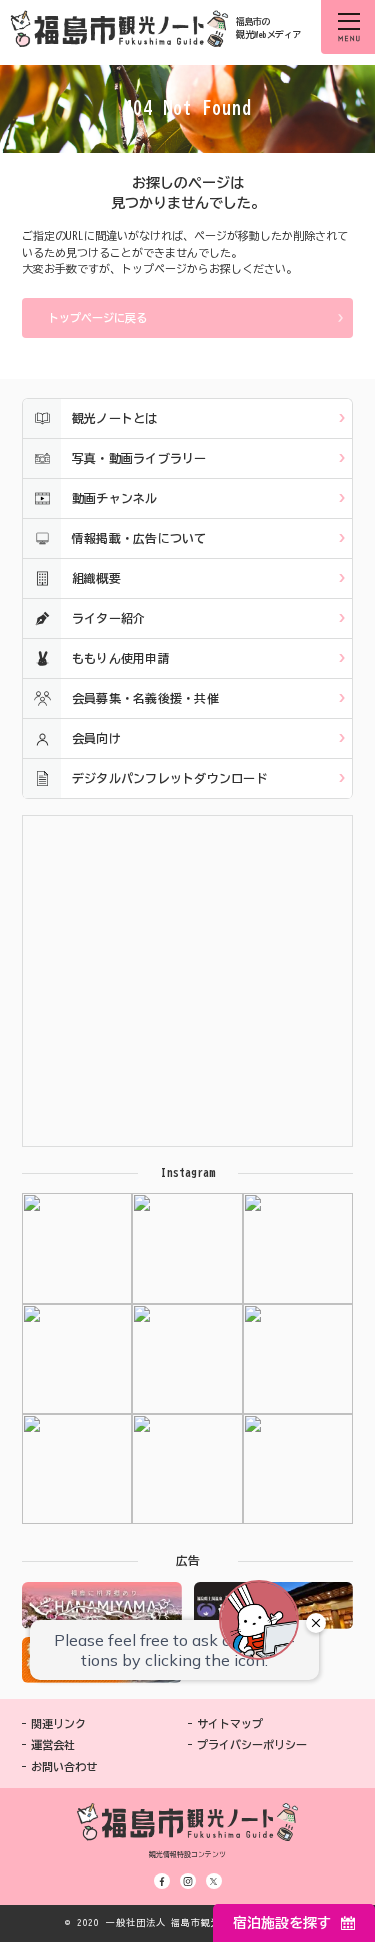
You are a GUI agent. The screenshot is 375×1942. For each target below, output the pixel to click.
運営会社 (53, 1744)
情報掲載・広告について (139, 538)
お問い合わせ (64, 1766)
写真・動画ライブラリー (139, 458)
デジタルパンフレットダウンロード (170, 778)
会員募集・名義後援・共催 (145, 698)
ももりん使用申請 (121, 658)
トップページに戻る (97, 317)
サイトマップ (230, 1723)
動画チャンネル (115, 498)
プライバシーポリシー (252, 1744)
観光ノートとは (115, 418)
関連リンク (58, 1723)
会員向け (96, 738)
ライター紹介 (108, 618)
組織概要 (96, 578)
